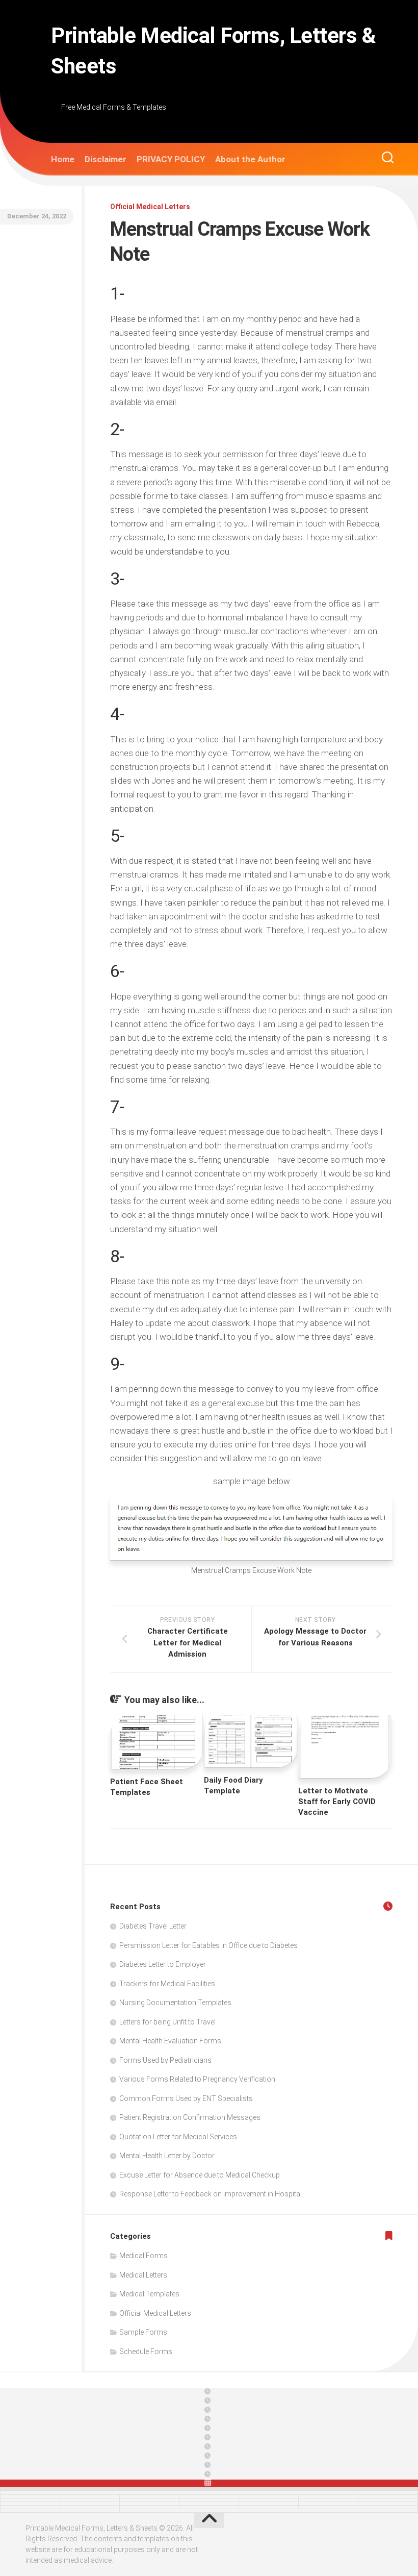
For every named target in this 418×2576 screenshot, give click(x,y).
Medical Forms (143, 2256)
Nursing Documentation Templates (175, 2003)
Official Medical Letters (150, 207)
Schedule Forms (146, 2352)
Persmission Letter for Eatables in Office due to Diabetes (208, 1945)
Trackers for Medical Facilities (167, 1984)
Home (63, 159)
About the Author (250, 159)
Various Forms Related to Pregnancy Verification (197, 2079)
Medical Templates (149, 2294)
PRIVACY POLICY (171, 159)
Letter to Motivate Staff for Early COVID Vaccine (337, 1802)
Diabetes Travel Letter (153, 1926)
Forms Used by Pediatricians (165, 2060)
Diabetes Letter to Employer (163, 1964)
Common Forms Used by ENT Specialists (186, 2098)
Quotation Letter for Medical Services (178, 2137)
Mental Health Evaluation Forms (170, 2041)
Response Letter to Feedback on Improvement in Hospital (211, 2194)
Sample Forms (143, 2332)
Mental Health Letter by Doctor (167, 2156)
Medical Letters (143, 2275)
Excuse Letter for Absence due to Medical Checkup (200, 2175)
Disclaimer (106, 159)
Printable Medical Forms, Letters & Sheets (213, 51)
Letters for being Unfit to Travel (167, 2022)
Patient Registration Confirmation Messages (190, 2117)
